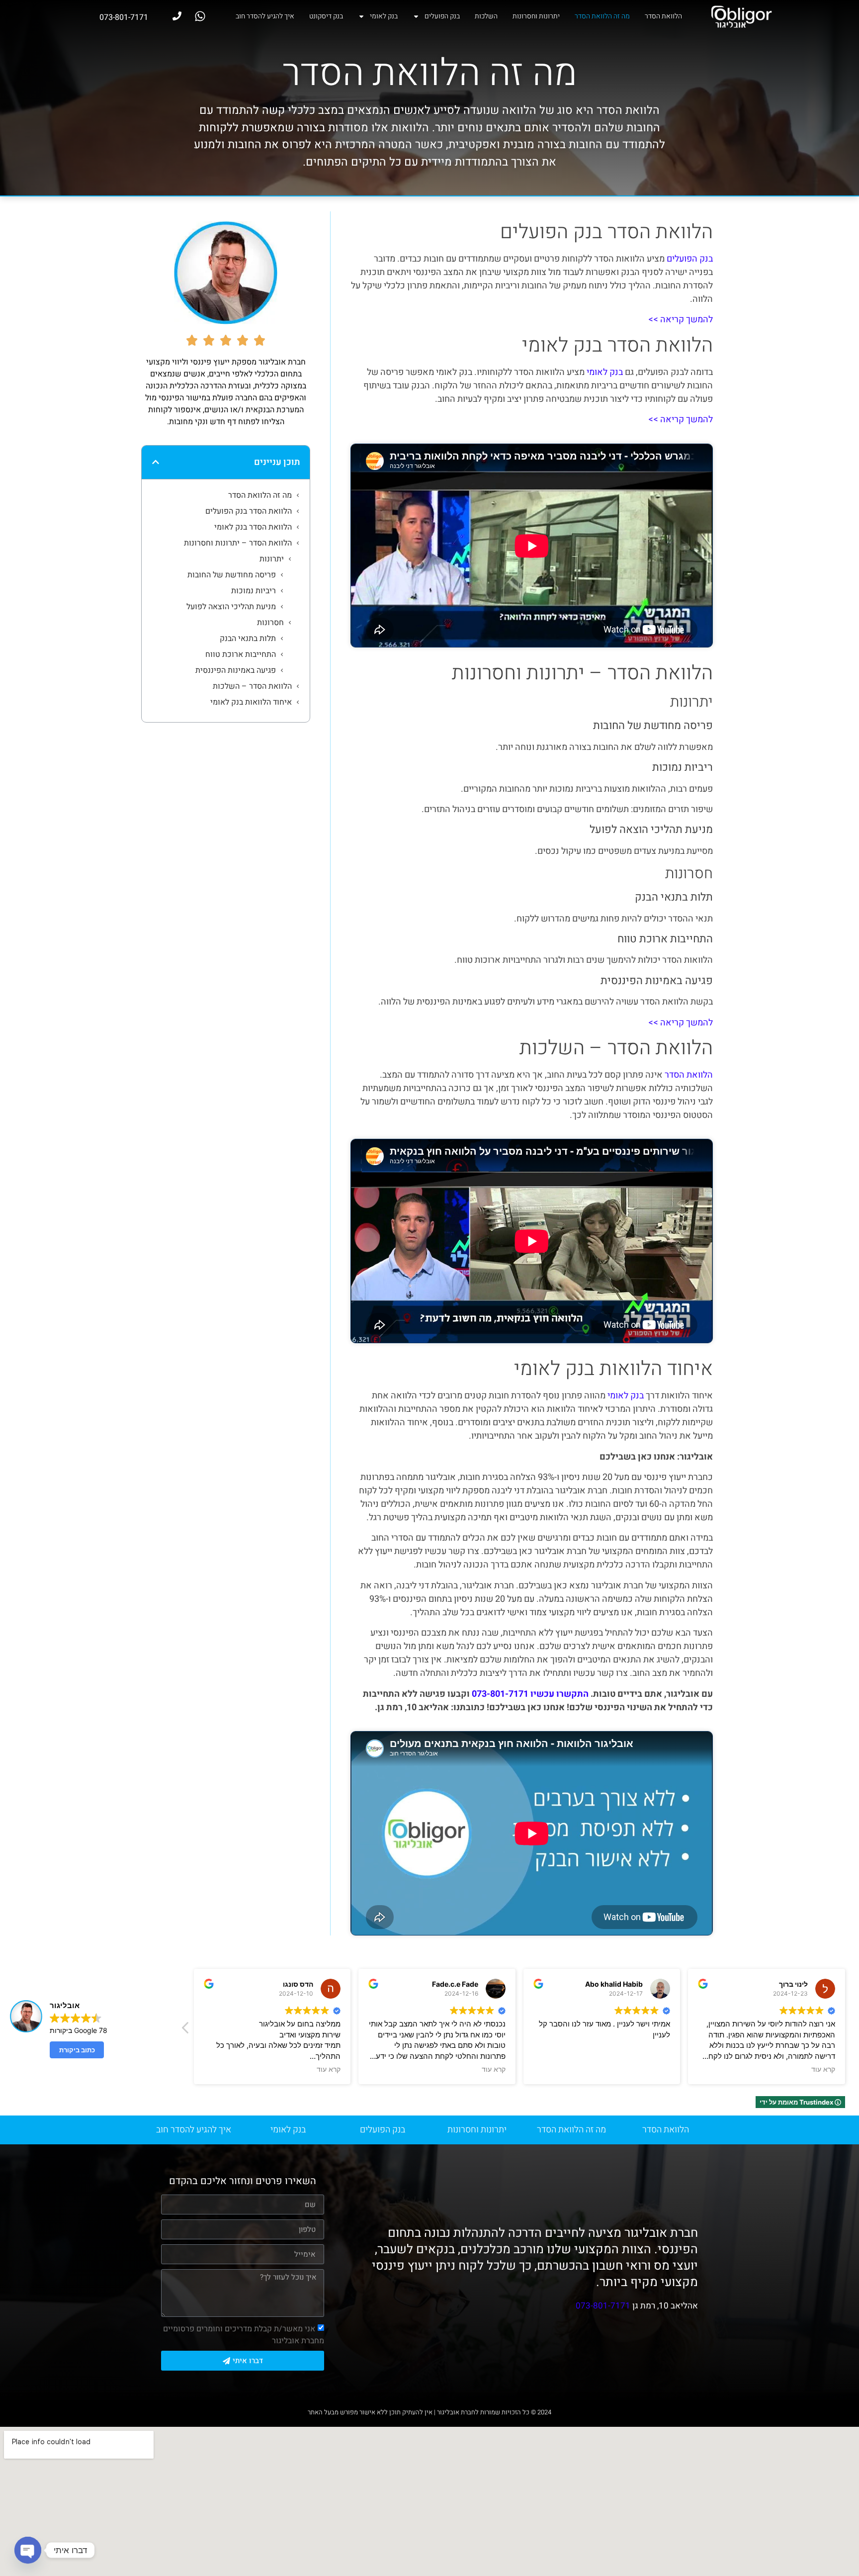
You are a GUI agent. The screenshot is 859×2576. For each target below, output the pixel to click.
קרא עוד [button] (329, 2069)
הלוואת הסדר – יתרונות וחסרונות (238, 543)
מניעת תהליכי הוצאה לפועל (231, 607)
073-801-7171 (603, 2306)
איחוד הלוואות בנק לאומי (251, 702)
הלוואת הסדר (663, 16)
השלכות (486, 16)
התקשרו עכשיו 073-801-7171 (530, 1694)
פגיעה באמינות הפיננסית (236, 670)
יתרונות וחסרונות (536, 16)
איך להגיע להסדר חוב (265, 16)
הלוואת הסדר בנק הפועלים (249, 511)
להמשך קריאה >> (681, 320)
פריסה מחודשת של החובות (231, 575)
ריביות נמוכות (254, 591)
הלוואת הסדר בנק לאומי (253, 527)
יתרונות (272, 559)
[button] (156, 462)
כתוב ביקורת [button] (77, 2050)
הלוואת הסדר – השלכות (252, 686)
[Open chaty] (28, 2550)
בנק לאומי (384, 16)
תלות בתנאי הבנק (248, 639)
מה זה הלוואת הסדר (602, 16)
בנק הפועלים (442, 16)
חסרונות (270, 623)
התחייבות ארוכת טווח (240, 654)
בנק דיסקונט (326, 16)
